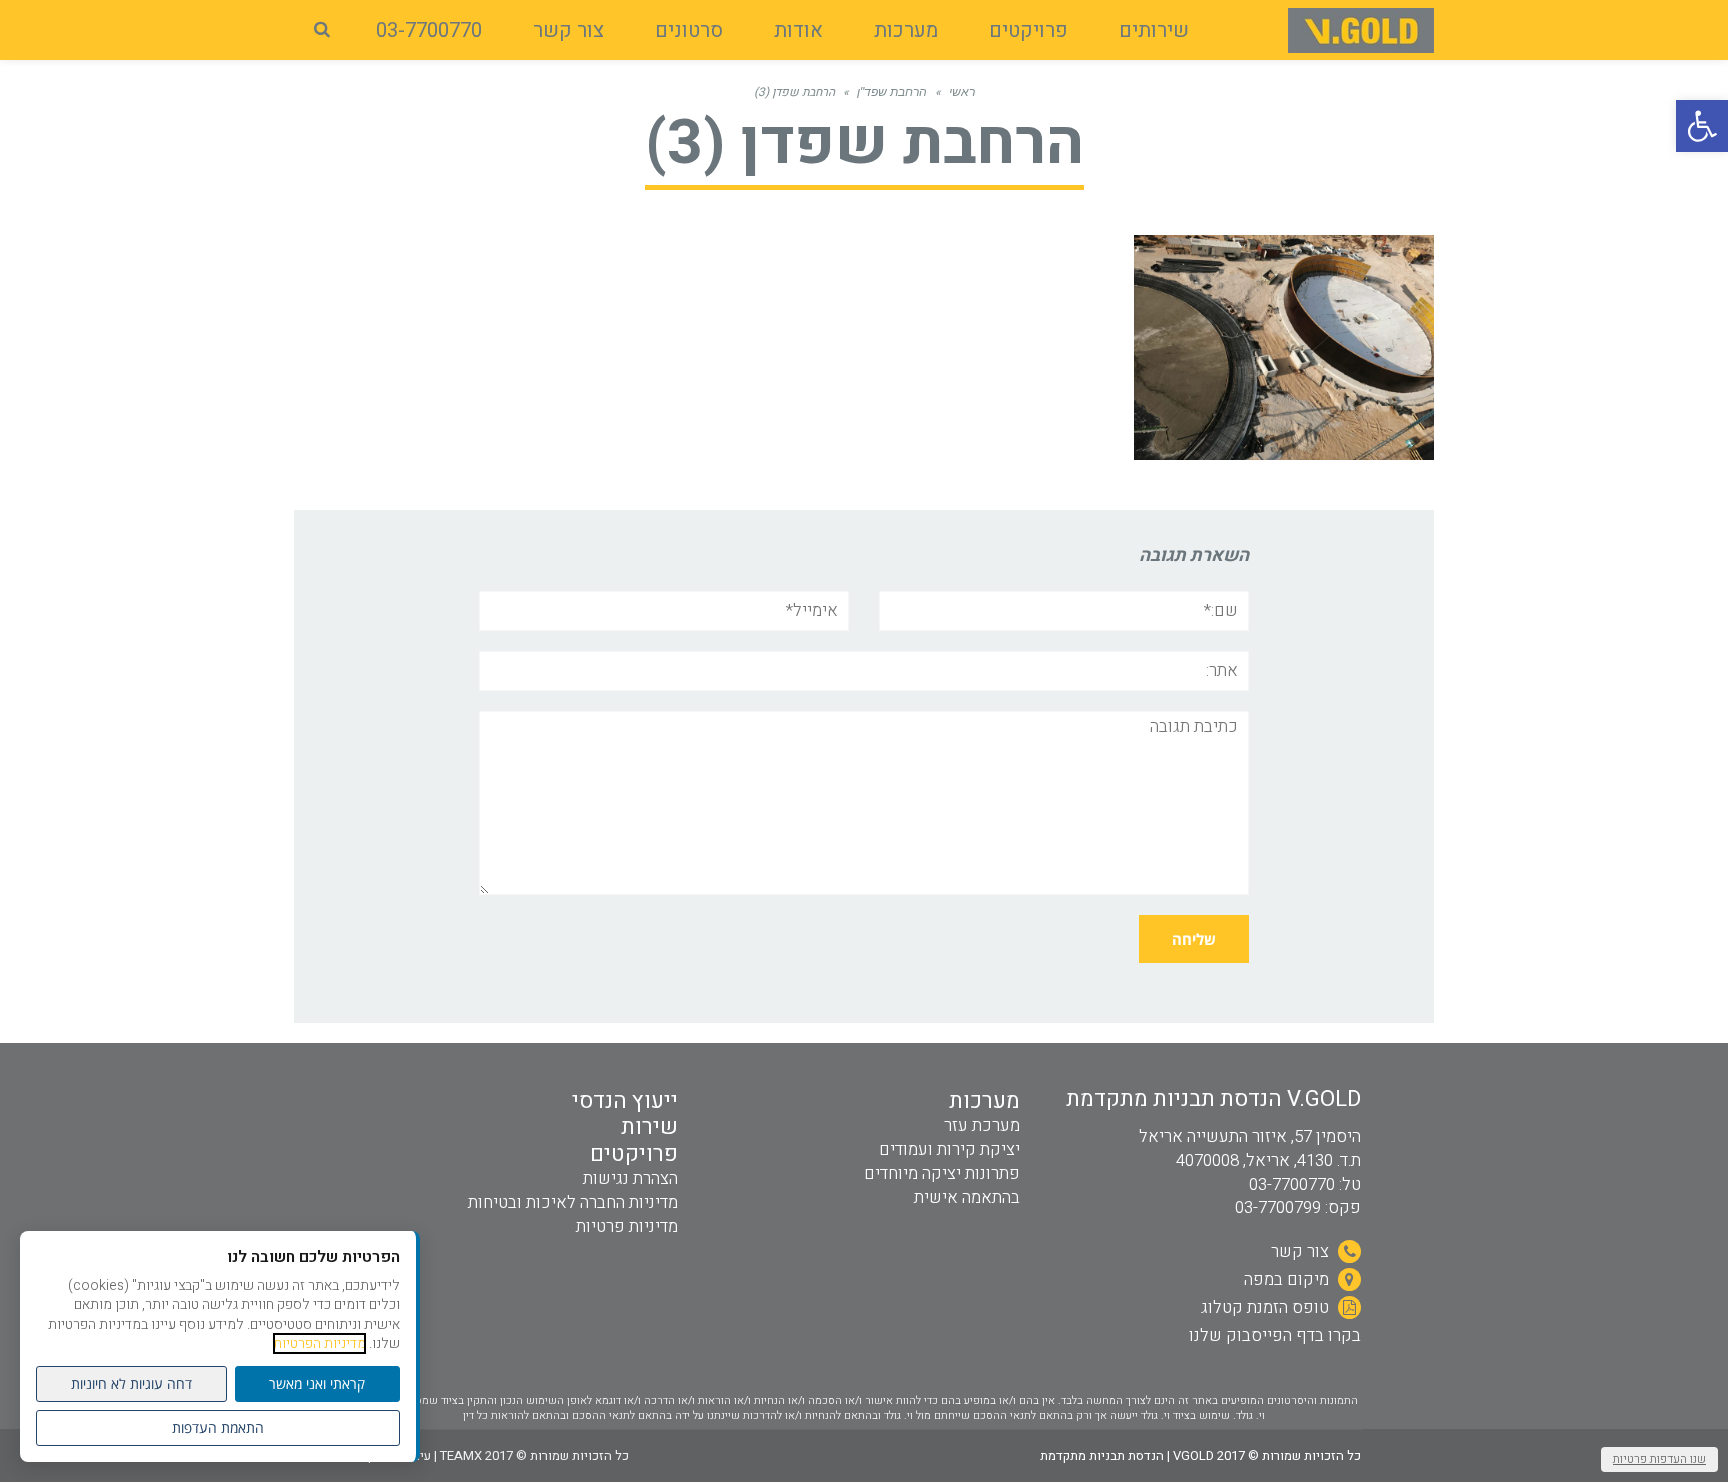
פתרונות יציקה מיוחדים (942, 1173)
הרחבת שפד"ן (892, 92)
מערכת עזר (982, 1125)
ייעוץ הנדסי (625, 1101)
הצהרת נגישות (630, 1178)
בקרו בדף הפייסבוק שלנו (1275, 1335)
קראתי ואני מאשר (317, 1383)
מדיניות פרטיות (627, 1226)
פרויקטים (634, 1154)
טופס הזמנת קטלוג (1267, 1307)
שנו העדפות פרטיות (1659, 1459)
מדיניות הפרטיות (319, 1343)
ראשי (962, 92)
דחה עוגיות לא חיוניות (131, 1383)
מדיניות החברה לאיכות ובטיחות (573, 1202)
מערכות (984, 1101)
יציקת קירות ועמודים (949, 1149)
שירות (649, 1127)
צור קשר (1302, 1251)
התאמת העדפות (218, 1427)
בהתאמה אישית (967, 1197)
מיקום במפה (1288, 1279)
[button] (1702, 126)
